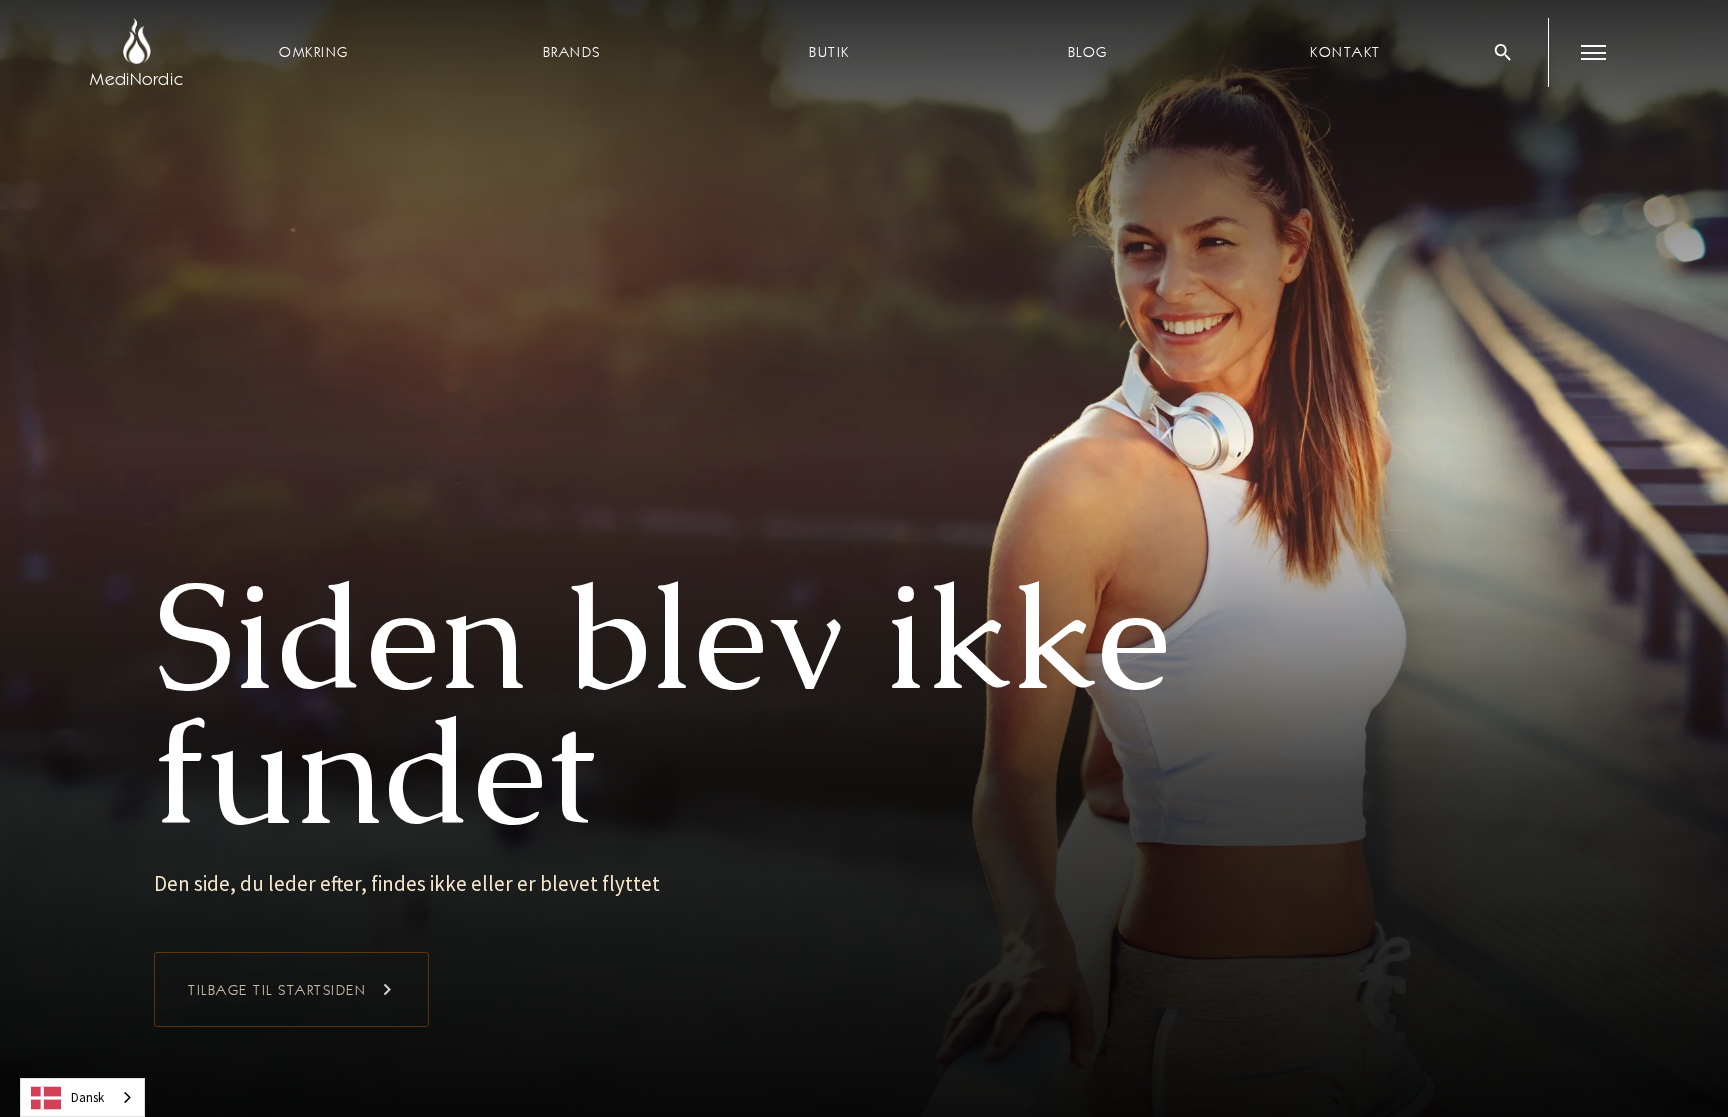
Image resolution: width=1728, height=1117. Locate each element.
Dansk (87, 1097)
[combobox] (82, 1097)
